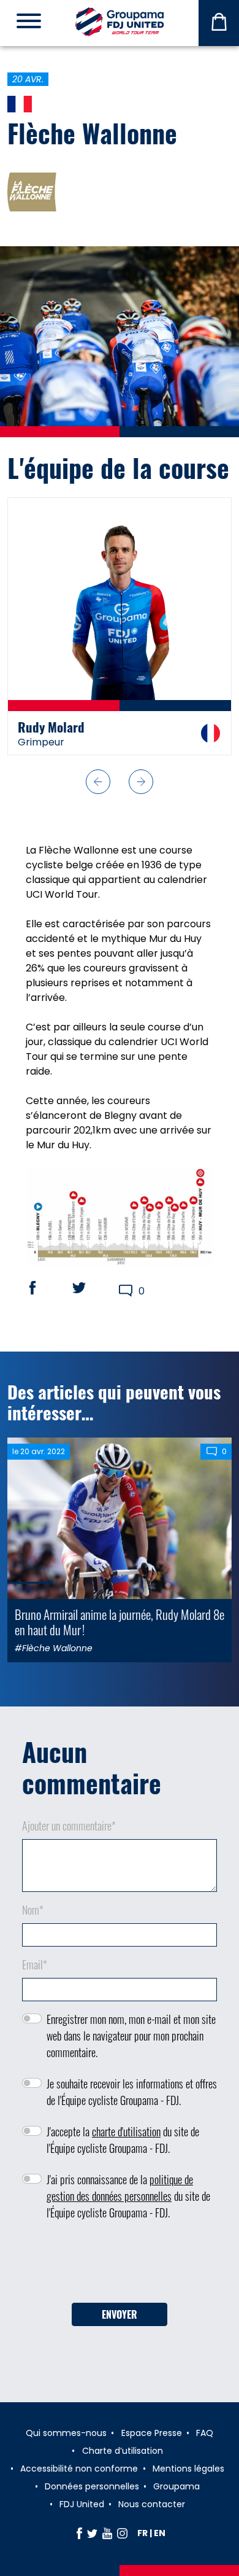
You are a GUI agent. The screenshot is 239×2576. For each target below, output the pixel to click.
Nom (33, 1910)
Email (35, 1964)
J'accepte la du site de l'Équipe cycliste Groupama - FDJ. (123, 2140)
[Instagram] (122, 2533)
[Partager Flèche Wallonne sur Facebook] (44, 1288)
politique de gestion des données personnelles (120, 2188)
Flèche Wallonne (92, 133)
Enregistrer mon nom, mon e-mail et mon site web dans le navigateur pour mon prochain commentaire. (131, 2036)
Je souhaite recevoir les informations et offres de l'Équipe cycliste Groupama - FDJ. (132, 2092)
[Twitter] (92, 2533)
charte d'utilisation (126, 2131)
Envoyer (120, 2314)
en (160, 2533)
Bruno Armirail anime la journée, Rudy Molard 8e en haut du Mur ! (120, 1622)
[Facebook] (79, 2533)
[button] (98, 782)
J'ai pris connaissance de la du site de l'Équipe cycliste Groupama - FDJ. (128, 2196)
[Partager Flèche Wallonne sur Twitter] (91, 1288)
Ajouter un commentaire (69, 1826)
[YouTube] (107, 2533)
